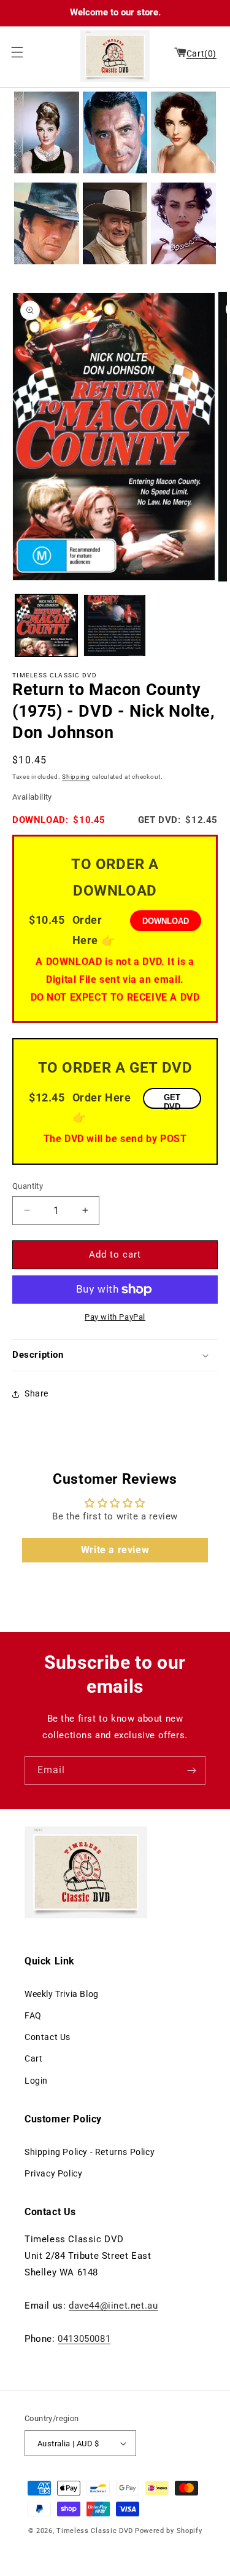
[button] (14, 52)
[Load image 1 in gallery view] (46, 625)
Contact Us (48, 2037)
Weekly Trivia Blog (62, 1994)
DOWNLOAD (166, 921)
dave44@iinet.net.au (113, 2306)
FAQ (33, 2015)
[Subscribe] (191, 1771)
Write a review (115, 1550)
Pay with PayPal (115, 1317)
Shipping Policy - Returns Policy (90, 2152)
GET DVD (172, 1101)
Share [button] (36, 1393)
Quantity (28, 1186)
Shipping (76, 777)
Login (36, 2081)
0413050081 (84, 2339)
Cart (33, 2058)
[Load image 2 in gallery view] (114, 625)
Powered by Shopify (169, 2531)
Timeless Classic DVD (95, 2531)
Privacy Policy (53, 2173)
